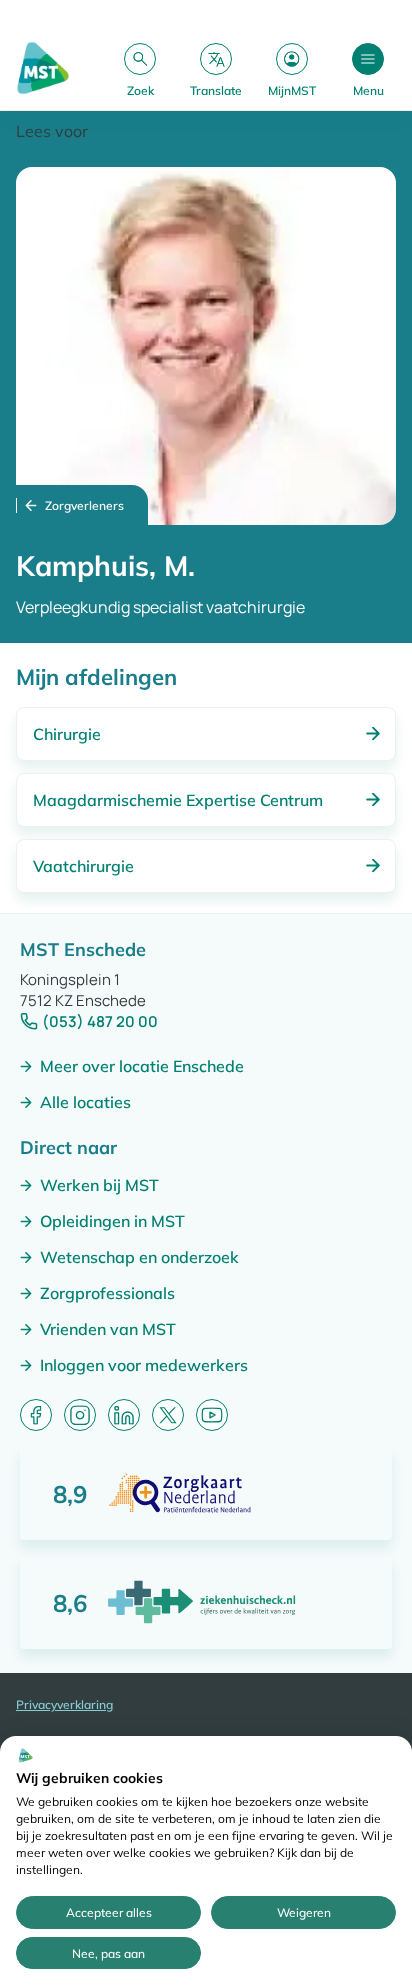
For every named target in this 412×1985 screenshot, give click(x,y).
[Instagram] (80, 1415)
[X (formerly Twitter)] (168, 1415)
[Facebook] (36, 1415)
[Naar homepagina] (43, 69)
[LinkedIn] (124, 1415)
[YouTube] (212, 1415)
